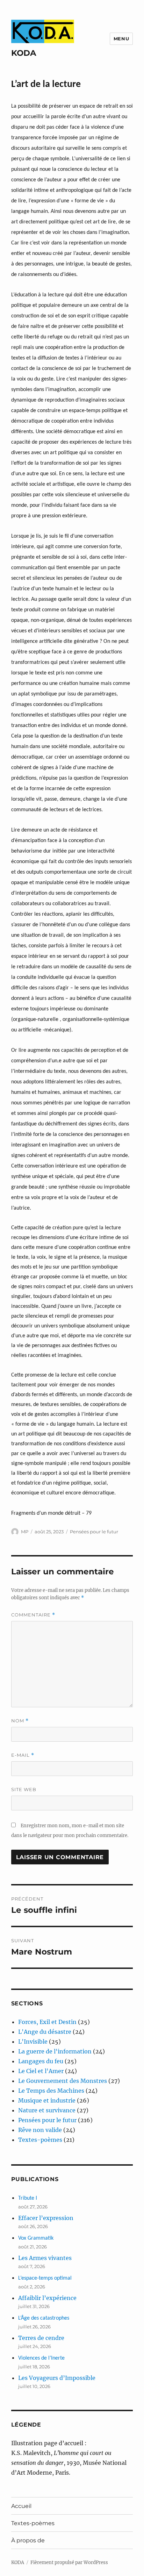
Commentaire (33, 1615)
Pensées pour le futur (94, 1532)
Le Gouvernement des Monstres (63, 2081)
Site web (24, 1789)
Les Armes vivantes (45, 2258)
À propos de (28, 2540)
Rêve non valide (40, 2130)
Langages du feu (41, 2061)
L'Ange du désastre (45, 2032)
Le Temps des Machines (51, 2091)
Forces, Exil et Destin (47, 2022)
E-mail (23, 1755)
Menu (121, 39)
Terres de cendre (41, 2338)
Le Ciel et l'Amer (41, 2071)
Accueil (21, 2506)
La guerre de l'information (55, 2051)
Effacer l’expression (46, 2218)
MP (25, 1532)
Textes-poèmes (40, 2140)
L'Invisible (33, 2042)
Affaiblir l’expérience (47, 2298)
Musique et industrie (47, 2100)
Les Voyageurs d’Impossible (57, 2378)
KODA (24, 53)
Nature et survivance (47, 2110)
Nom (20, 1721)
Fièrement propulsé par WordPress (69, 2562)
